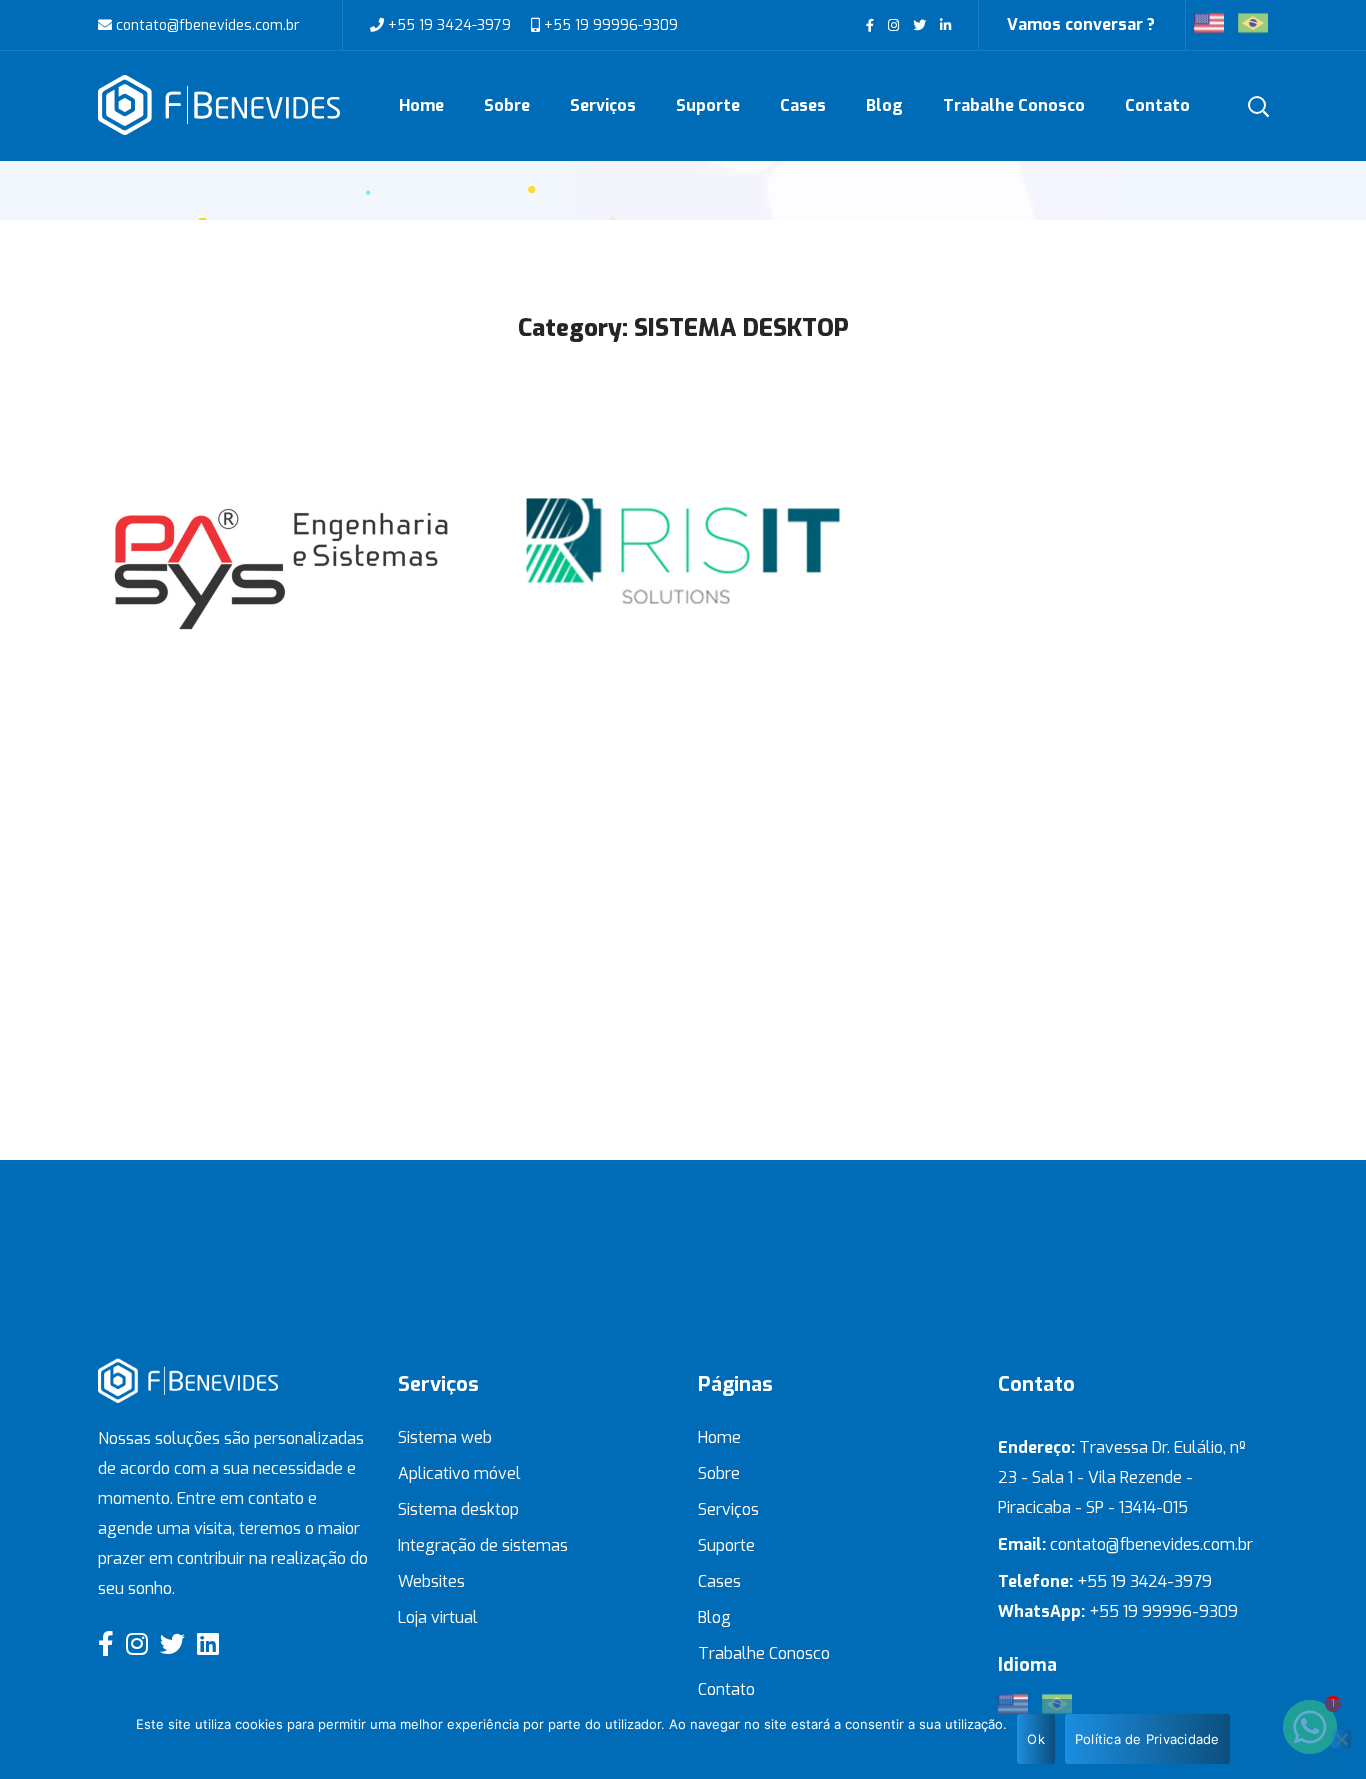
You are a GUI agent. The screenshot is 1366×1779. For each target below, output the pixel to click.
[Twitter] (172, 1643)
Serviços (728, 1509)
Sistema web (445, 1437)
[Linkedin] (208, 1643)
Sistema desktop (458, 1509)
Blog (714, 1617)
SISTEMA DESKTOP (283, 588)
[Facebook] (106, 1643)
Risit (683, 506)
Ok (1036, 1739)
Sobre (719, 1473)
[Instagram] (137, 1643)
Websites (431, 1581)
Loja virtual (438, 1617)
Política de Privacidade (1147, 1739)
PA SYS (283, 506)
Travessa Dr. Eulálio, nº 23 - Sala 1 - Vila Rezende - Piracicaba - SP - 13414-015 (1122, 1477)
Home (719, 1437)
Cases (719, 1581)
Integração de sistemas (483, 1545)
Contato (726, 1689)
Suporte (726, 1545)
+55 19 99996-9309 (609, 25)
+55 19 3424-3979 (449, 25)
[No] (1341, 1739)
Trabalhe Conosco (764, 1653)
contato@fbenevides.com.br (206, 25)
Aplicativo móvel (459, 1473)
